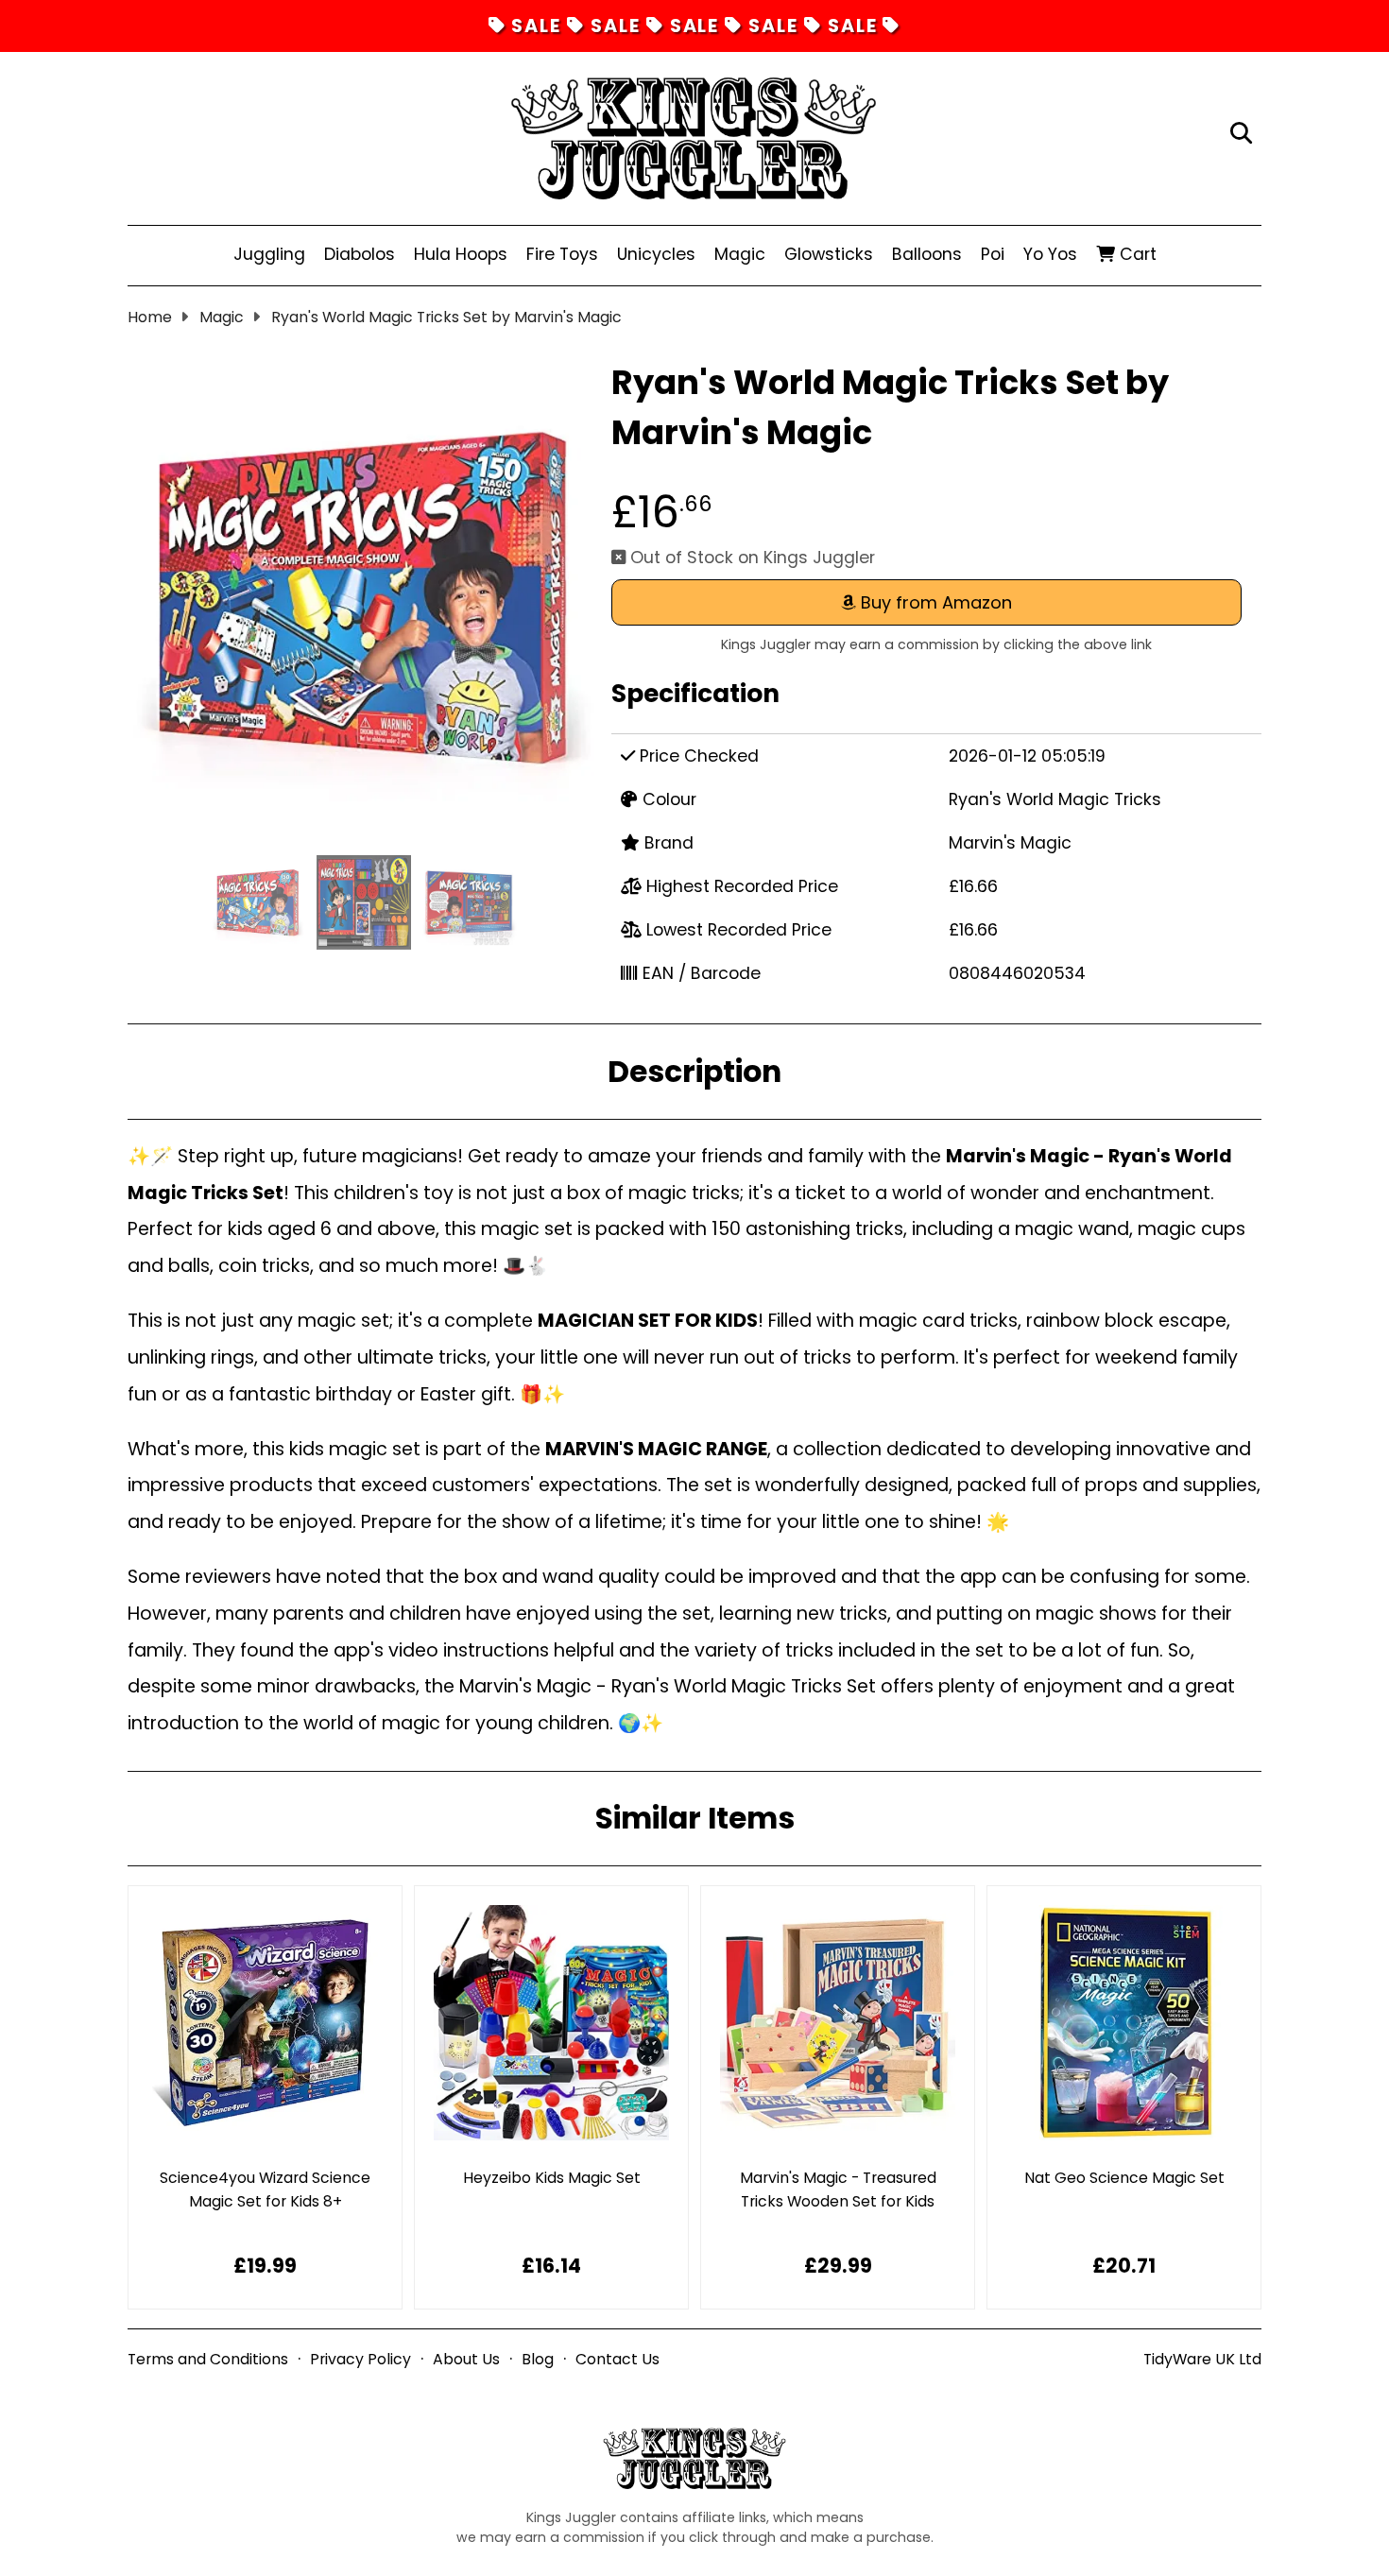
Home (150, 317)
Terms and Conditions (208, 2359)
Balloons (927, 254)
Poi (993, 254)
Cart (1136, 254)
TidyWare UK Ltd (1202, 2359)
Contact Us (617, 2359)
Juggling (269, 254)
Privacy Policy (360, 2359)
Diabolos (360, 254)
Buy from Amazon (934, 602)
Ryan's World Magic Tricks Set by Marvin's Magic (446, 317)
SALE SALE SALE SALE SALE (695, 26)
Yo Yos (1050, 254)
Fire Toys (562, 254)
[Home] (694, 134)
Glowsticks (829, 254)
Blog (538, 2359)
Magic (740, 254)
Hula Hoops (461, 254)
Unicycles (656, 254)
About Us (466, 2359)
